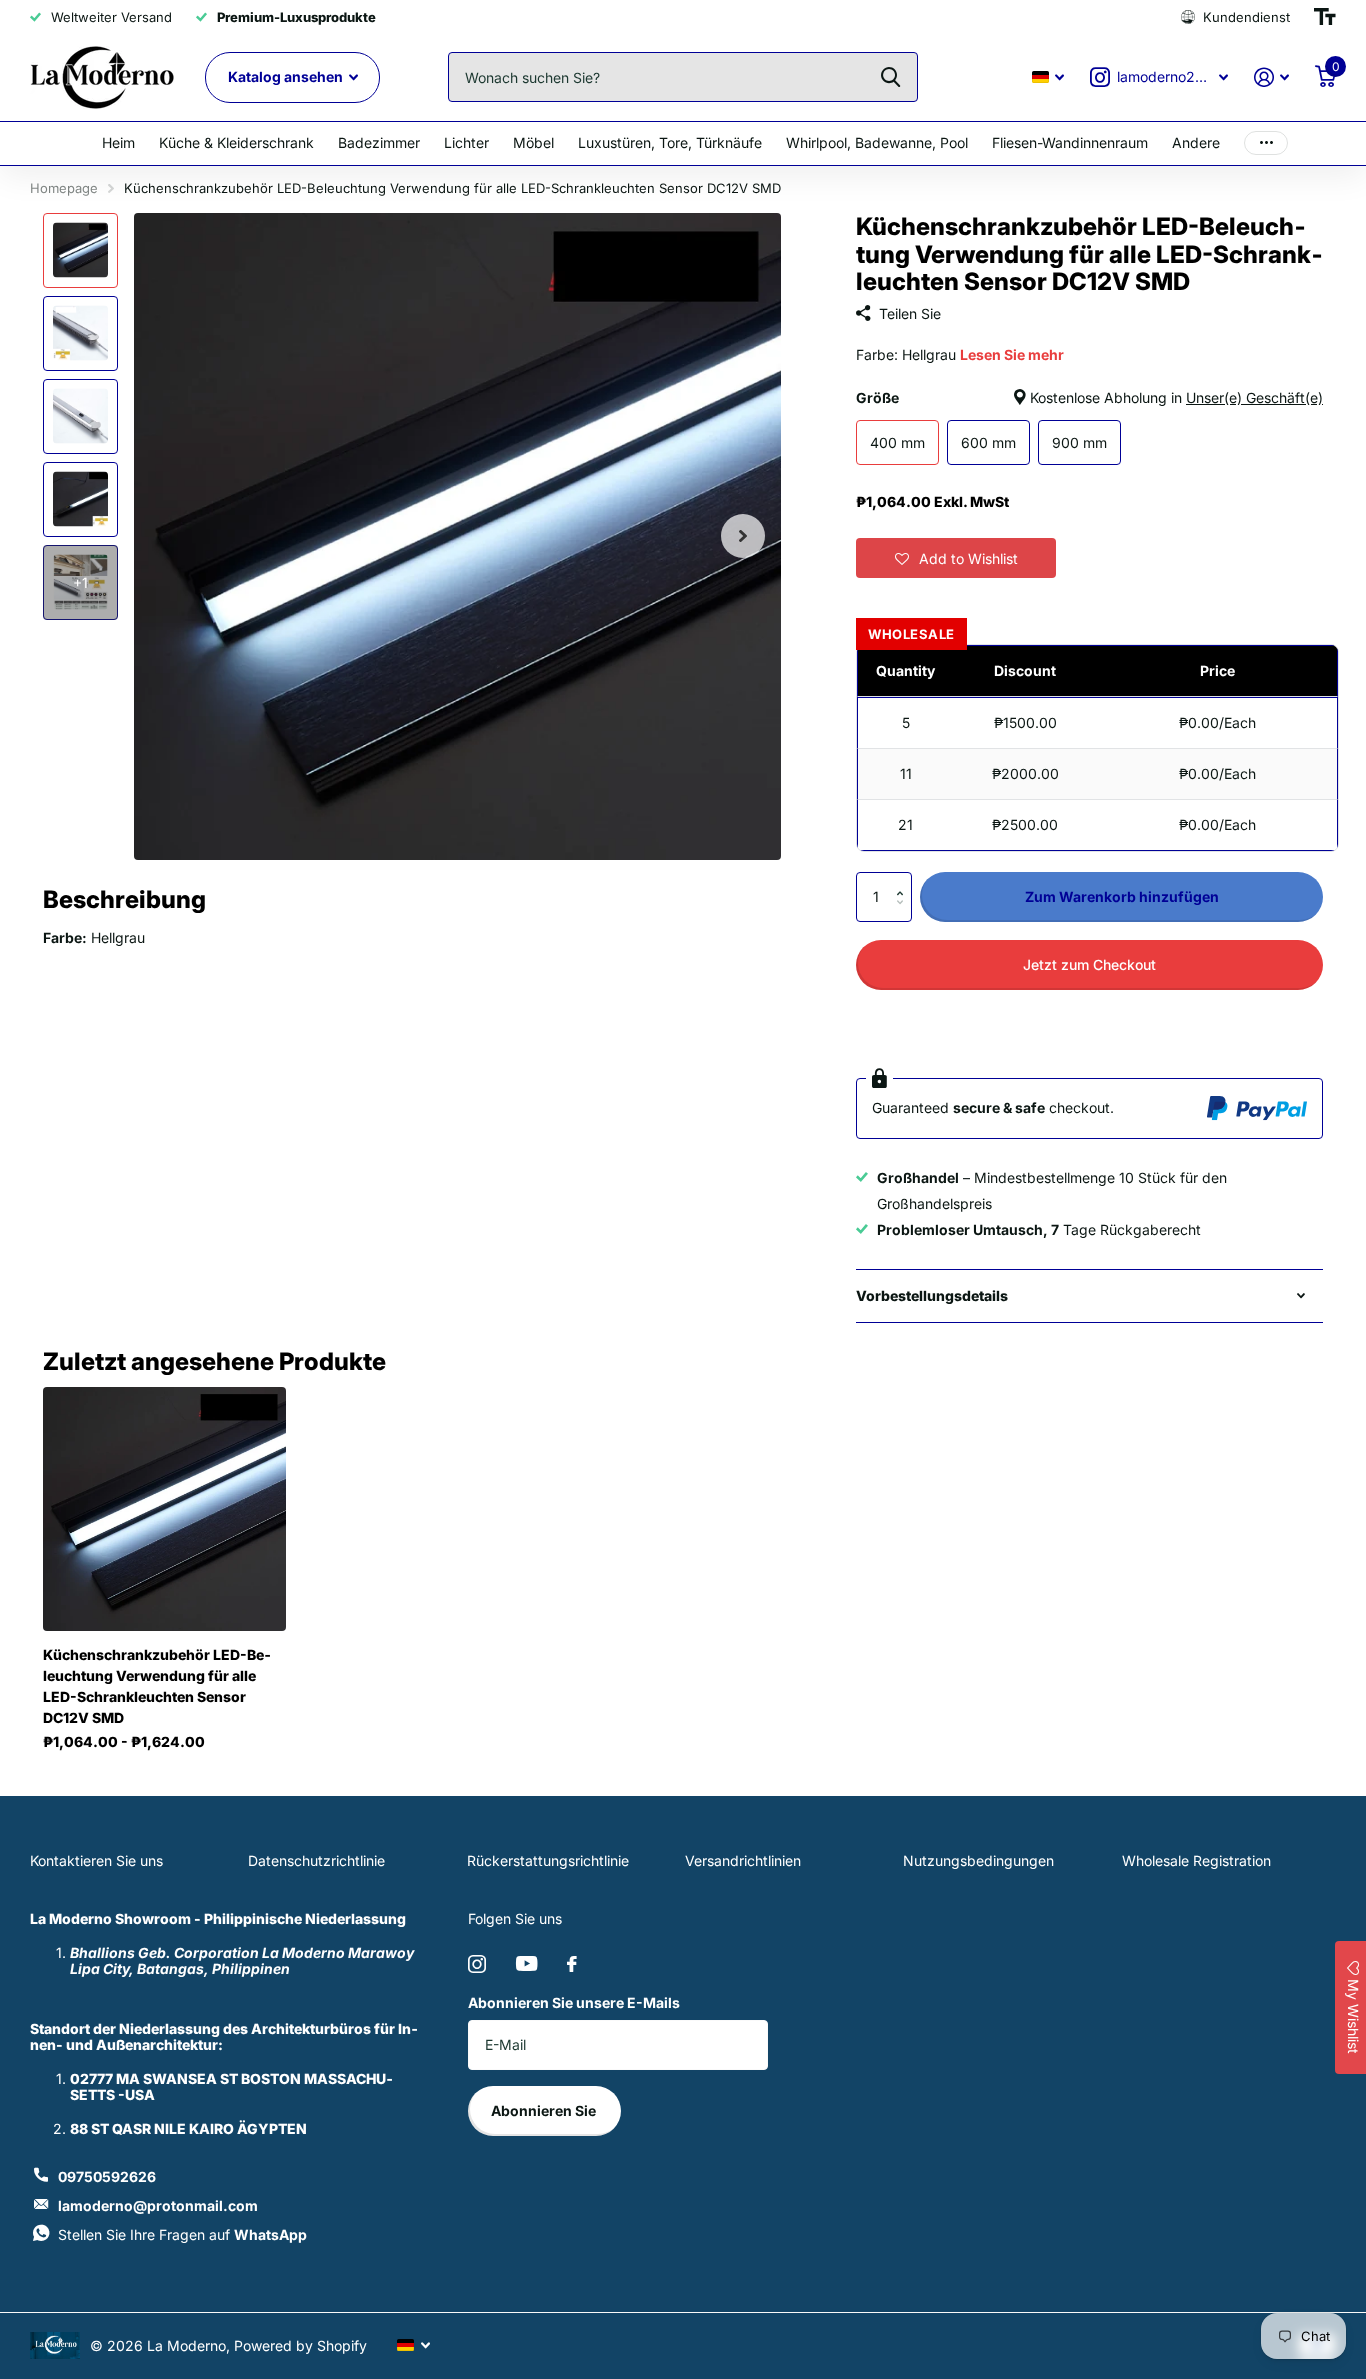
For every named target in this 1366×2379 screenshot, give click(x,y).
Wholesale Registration (1196, 1860)
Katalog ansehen (287, 76)
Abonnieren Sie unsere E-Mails (574, 2002)
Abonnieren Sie (545, 2110)
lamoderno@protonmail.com (158, 2205)
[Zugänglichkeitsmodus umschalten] (1325, 17)
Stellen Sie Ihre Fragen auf (182, 2234)
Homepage (64, 188)
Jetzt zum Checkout (1089, 964)
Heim (118, 142)
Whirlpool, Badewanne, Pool (877, 142)
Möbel (533, 142)
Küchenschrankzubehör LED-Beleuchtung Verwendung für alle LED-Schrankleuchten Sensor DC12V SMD (157, 1686)
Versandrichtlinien (743, 1860)
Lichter (466, 142)
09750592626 (107, 2176)
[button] (956, 558)
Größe (1089, 397)
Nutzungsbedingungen (978, 1860)
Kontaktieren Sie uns (96, 1860)
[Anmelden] (1271, 77)
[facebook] (572, 1964)
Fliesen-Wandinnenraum (1070, 142)
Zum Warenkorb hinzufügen (1122, 896)
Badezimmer (379, 142)
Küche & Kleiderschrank (236, 142)
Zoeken (890, 77)
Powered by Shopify (300, 2345)
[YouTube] (526, 1963)
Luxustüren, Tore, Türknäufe (670, 142)
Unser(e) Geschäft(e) (1254, 397)
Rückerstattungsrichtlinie (548, 1860)
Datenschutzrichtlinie (316, 1860)
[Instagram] (477, 1964)
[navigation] (80, 250)
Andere (1196, 142)
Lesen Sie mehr (1012, 354)
